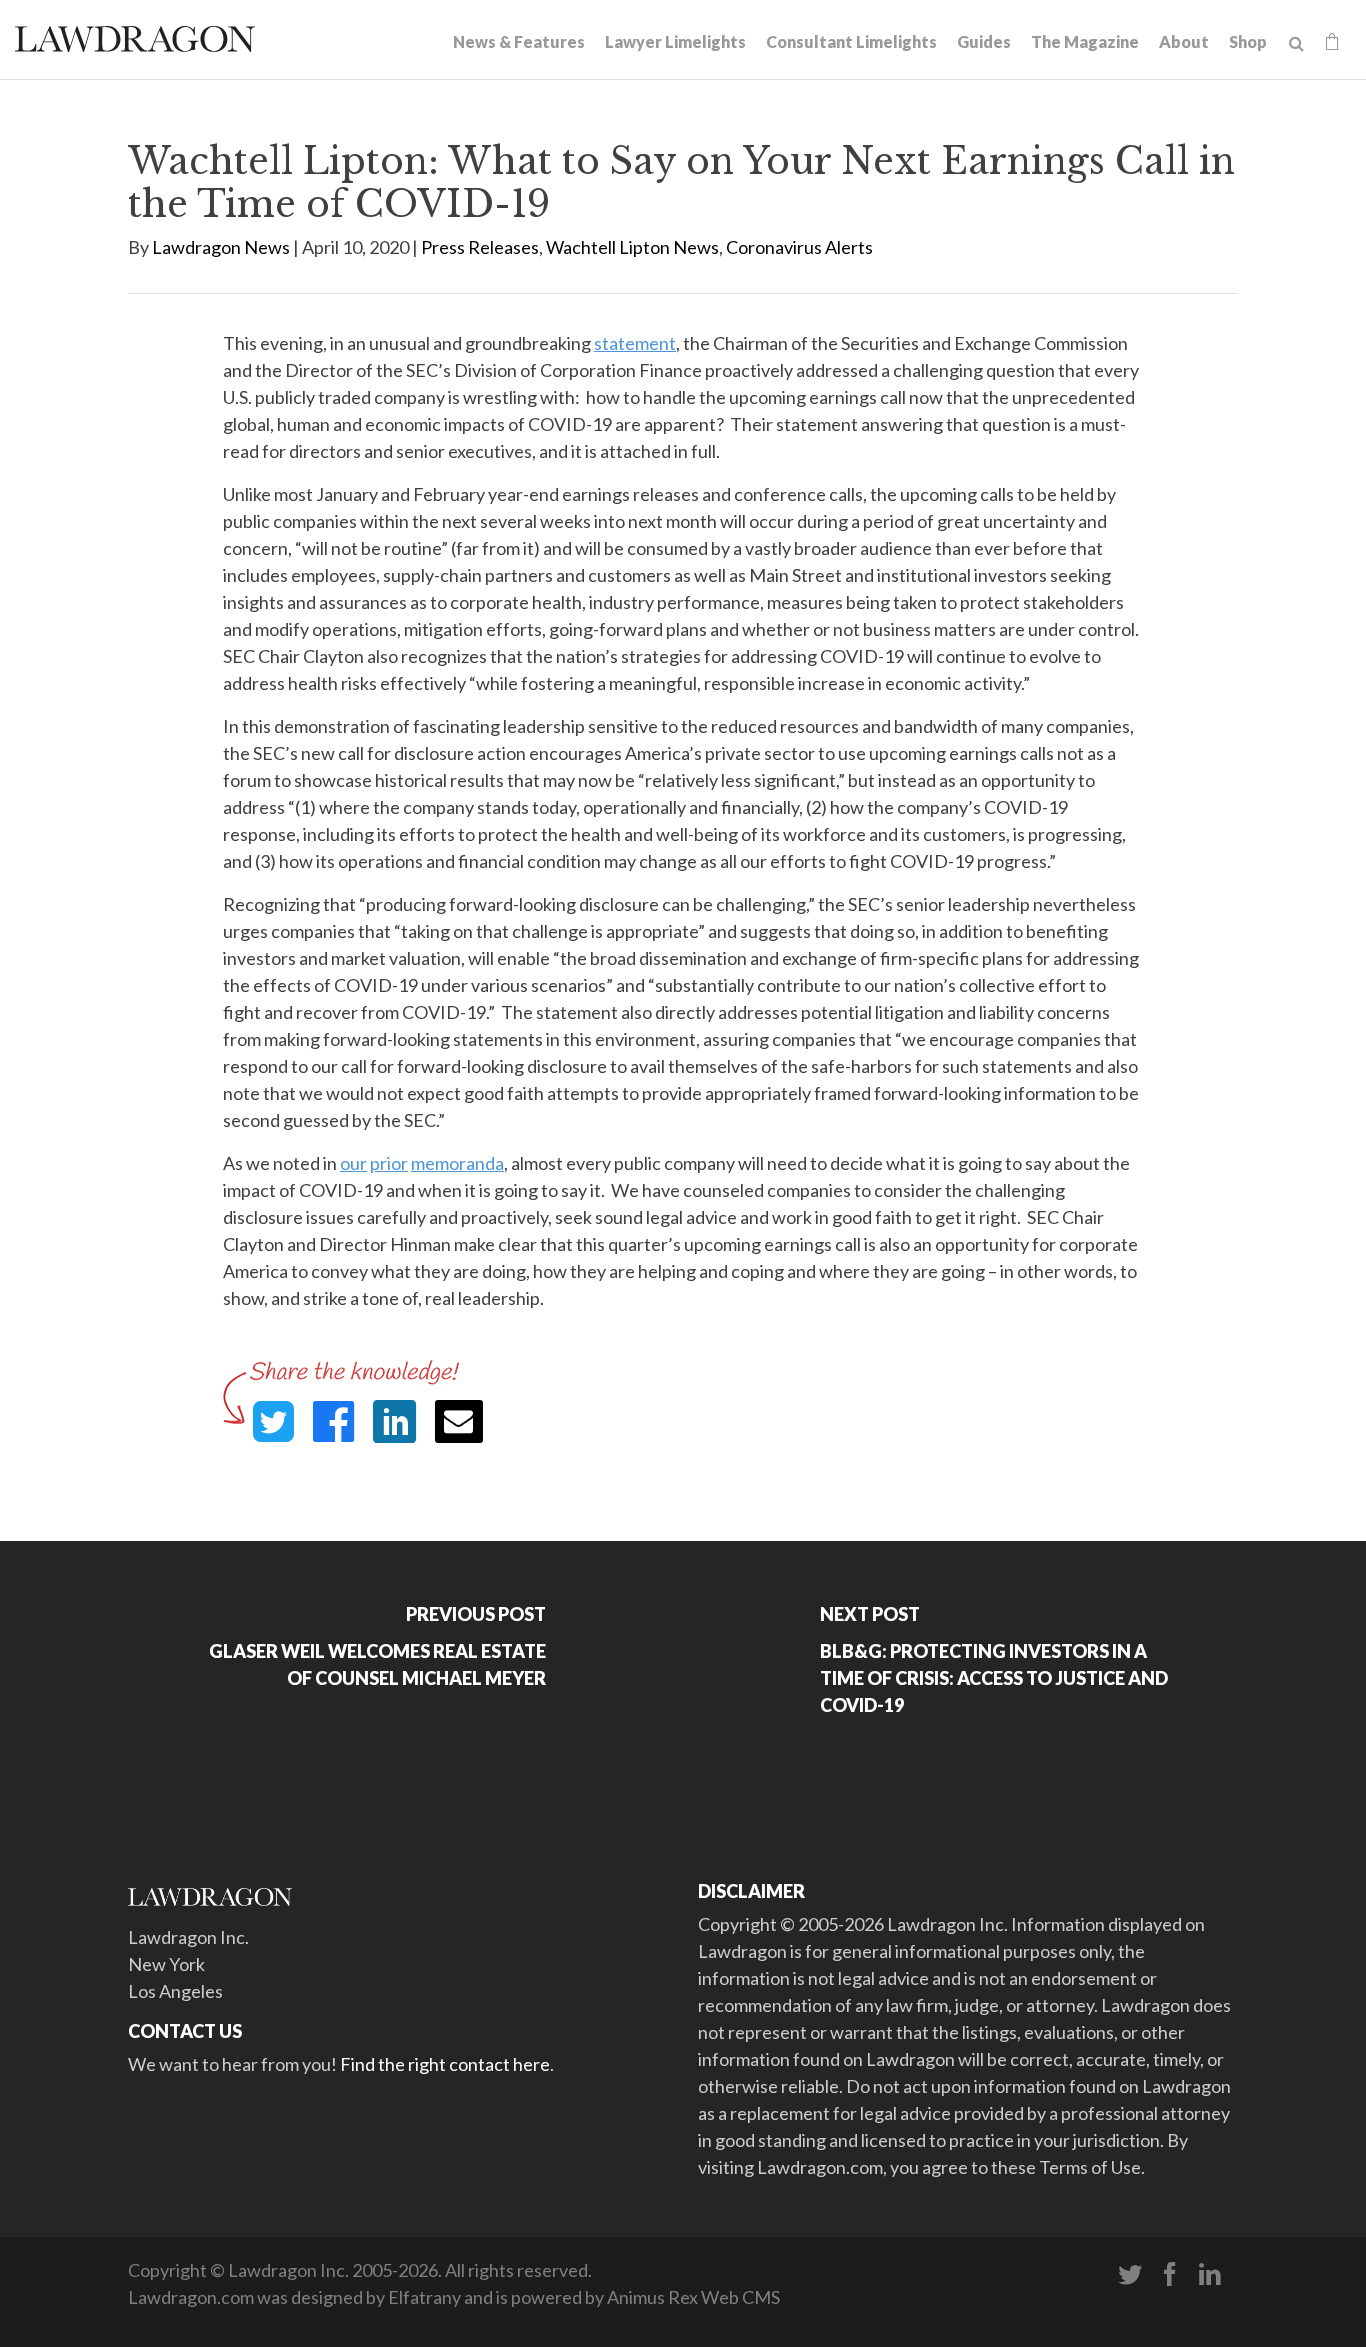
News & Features (519, 41)
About (1184, 41)
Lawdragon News (221, 247)
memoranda (457, 1163)
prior (389, 1163)
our (353, 1163)
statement (635, 343)
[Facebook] (1170, 2275)
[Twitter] (1130, 2275)
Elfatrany (424, 2297)
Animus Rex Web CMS (693, 2297)
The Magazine (1085, 41)
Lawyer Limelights (675, 41)
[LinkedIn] (1210, 2275)
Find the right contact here (445, 2064)
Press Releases (480, 247)
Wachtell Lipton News (632, 247)
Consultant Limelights (851, 41)
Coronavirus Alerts (799, 247)
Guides (984, 41)
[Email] (459, 1421)
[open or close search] (1296, 44)
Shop (1248, 41)
